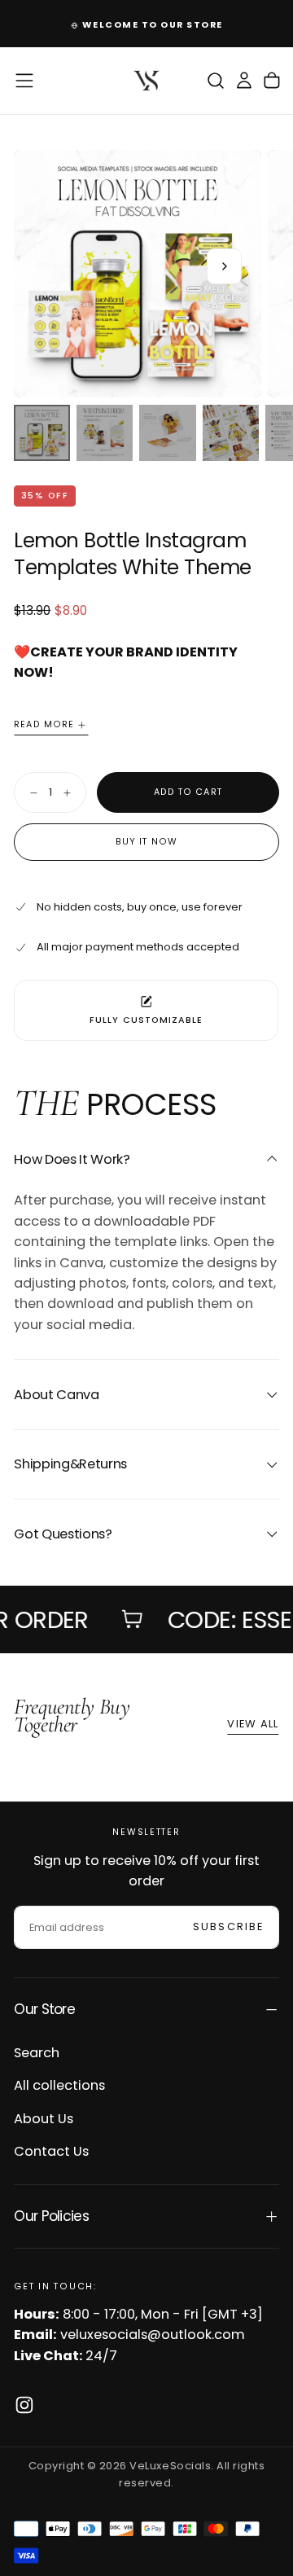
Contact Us (51, 2151)
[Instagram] (24, 2405)
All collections (59, 2085)
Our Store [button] (44, 2009)
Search (37, 2053)
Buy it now (146, 842)
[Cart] (272, 81)
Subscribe (228, 1927)
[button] (24, 81)
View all (253, 1724)
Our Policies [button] (51, 2216)
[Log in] (244, 81)
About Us (44, 2119)
